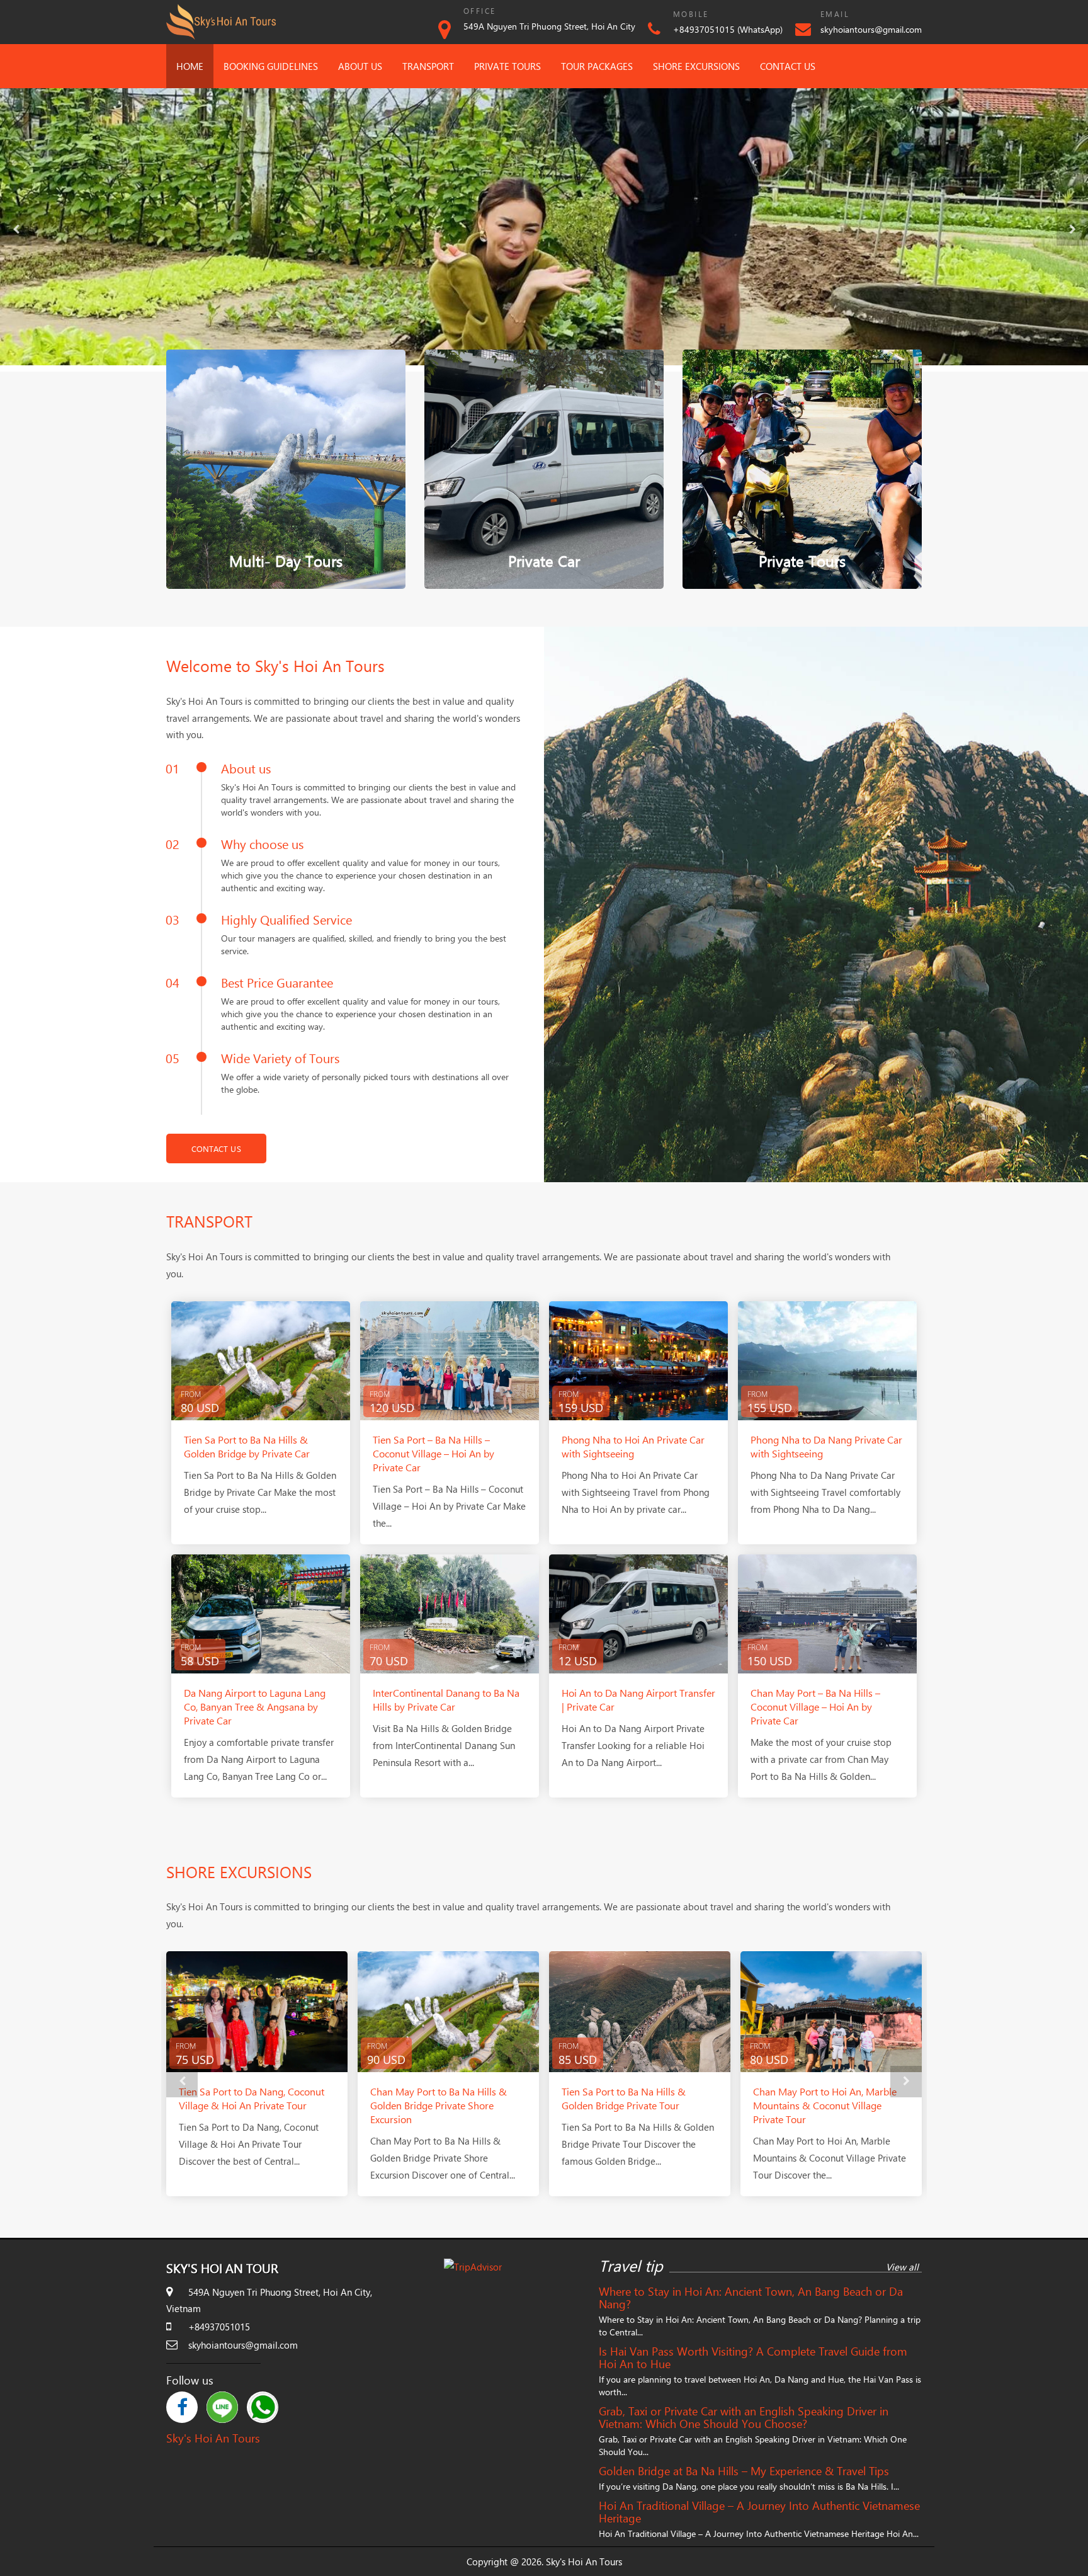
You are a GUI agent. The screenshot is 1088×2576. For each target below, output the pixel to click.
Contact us (788, 66)
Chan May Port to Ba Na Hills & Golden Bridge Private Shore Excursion (247, 2105)
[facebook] (182, 2407)
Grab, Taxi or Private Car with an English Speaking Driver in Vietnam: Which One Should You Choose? (744, 2417)
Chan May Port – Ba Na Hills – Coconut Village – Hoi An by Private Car (815, 1707)
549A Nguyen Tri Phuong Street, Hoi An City (549, 26)
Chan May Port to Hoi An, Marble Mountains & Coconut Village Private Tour (633, 2105)
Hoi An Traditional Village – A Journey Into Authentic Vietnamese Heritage (759, 2512)
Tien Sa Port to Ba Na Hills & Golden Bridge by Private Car (247, 1446)
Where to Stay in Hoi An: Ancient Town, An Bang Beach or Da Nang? (751, 2298)
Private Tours (507, 66)
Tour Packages (597, 66)
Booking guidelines (271, 66)
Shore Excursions (696, 66)
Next (1072, 230)
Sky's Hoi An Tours (213, 2438)
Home (190, 66)
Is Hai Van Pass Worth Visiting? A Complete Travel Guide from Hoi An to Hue (753, 2357)
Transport (428, 66)
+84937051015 (219, 2327)
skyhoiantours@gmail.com (871, 29)
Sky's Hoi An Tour (222, 2268)
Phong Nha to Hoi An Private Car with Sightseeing (633, 1446)
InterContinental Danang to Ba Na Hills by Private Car (446, 1700)
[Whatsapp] (263, 2407)
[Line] (222, 2407)
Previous (16, 230)
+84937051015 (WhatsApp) (728, 29)
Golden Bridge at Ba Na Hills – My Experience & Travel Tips (744, 2471)
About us (360, 66)
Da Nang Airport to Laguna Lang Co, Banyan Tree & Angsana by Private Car (255, 1707)
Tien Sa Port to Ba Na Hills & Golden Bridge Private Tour (432, 2098)
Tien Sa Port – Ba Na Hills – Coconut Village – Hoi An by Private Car (433, 1453)
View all (902, 2267)
